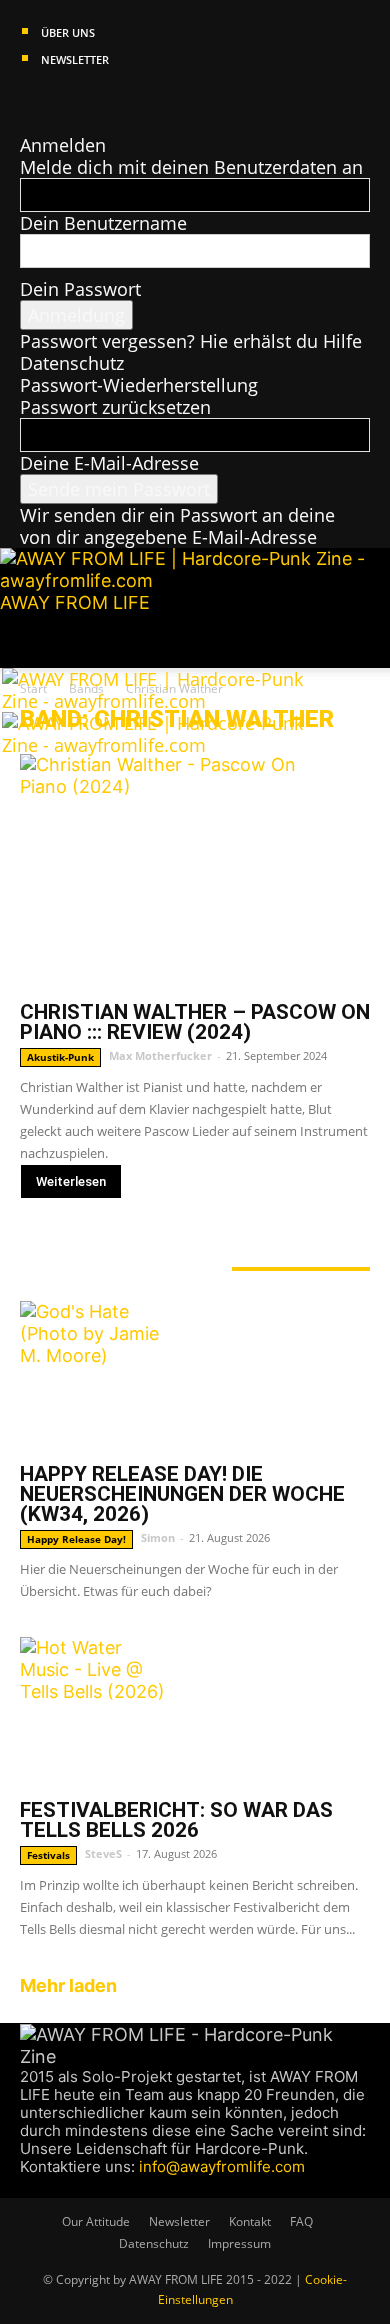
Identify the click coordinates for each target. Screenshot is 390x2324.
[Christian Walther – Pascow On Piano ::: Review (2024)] (195, 871)
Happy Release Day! (76, 1539)
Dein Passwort (80, 289)
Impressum (239, 2243)
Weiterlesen (71, 1181)
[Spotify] (86, 101)
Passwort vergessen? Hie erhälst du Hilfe (191, 341)
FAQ (301, 2221)
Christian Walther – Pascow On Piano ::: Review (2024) (195, 1022)
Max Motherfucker (160, 1055)
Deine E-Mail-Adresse (109, 463)
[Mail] (67, 101)
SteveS (103, 1853)
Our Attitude (96, 2221)
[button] (34, 641)
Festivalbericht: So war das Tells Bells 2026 (176, 1820)
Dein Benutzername (103, 223)
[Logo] (164, 701)
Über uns (68, 32)
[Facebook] (29, 101)
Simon (158, 1537)
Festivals (48, 1855)
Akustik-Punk (60, 1057)
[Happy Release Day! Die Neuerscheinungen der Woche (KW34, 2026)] (195, 1376)
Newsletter (75, 59)
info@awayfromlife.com (222, 2166)
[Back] (27, 123)
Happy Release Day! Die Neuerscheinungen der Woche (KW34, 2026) (182, 1494)
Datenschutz (72, 363)
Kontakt (250, 2221)
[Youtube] (103, 101)
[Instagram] (48, 101)
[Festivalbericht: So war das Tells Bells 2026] (195, 1712)
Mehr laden (68, 1985)
